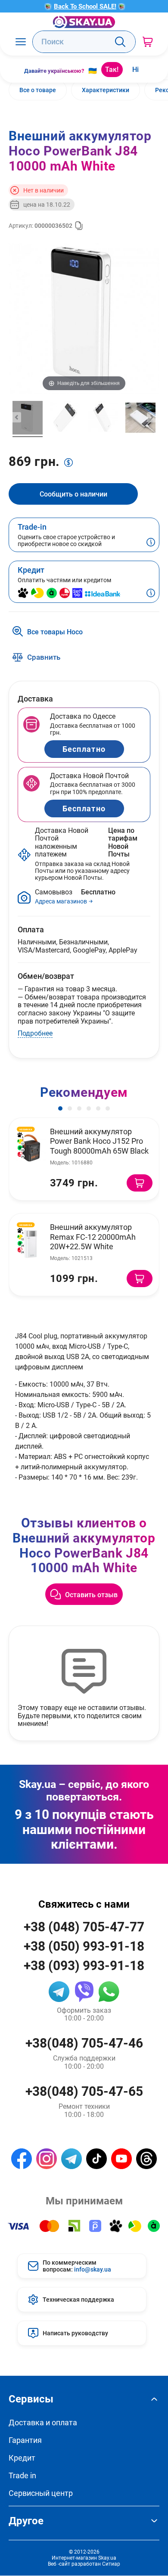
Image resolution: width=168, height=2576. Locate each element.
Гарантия (25, 2440)
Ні (135, 69)
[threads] (146, 2159)
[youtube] (121, 2159)
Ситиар (111, 2564)
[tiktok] (96, 2159)
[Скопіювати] (79, 226)
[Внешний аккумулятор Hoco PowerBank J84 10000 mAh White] (28, 419)
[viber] (84, 1992)
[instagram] (47, 2159)
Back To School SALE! (85, 6)
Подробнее (35, 1033)
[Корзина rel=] (148, 42)
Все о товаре (38, 90)
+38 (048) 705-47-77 (84, 1926)
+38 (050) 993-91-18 (84, 1946)
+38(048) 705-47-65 (84, 2091)
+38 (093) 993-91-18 (84, 1965)
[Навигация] (20, 42)
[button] (60, 1108)
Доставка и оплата (43, 2422)
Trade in (22, 2475)
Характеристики (106, 90)
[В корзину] (140, 1183)
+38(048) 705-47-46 (84, 2043)
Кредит (22, 2458)
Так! (112, 69)
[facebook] (22, 2159)
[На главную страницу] (84, 22)
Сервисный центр (41, 2493)
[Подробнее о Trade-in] (151, 543)
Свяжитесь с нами (84, 1904)
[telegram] (59, 1992)
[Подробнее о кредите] (151, 594)
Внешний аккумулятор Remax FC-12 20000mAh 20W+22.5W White (93, 1237)
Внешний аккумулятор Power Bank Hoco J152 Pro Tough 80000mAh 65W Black (99, 1141)
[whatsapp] (109, 1992)
